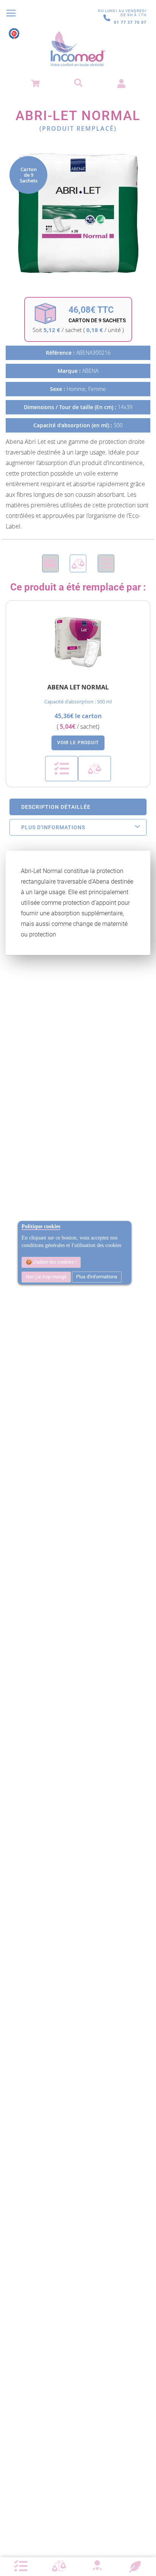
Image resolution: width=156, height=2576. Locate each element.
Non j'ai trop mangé (46, 1277)
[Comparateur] (59, 2566)
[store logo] (78, 49)
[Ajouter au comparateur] (78, 563)
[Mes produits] (21, 2566)
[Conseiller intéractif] (97, 2566)
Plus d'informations (97, 1277)
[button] (62, 769)
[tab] (78, 807)
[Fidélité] (135, 2566)
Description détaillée (56, 807)
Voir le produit (78, 743)
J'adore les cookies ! (54, 1262)
